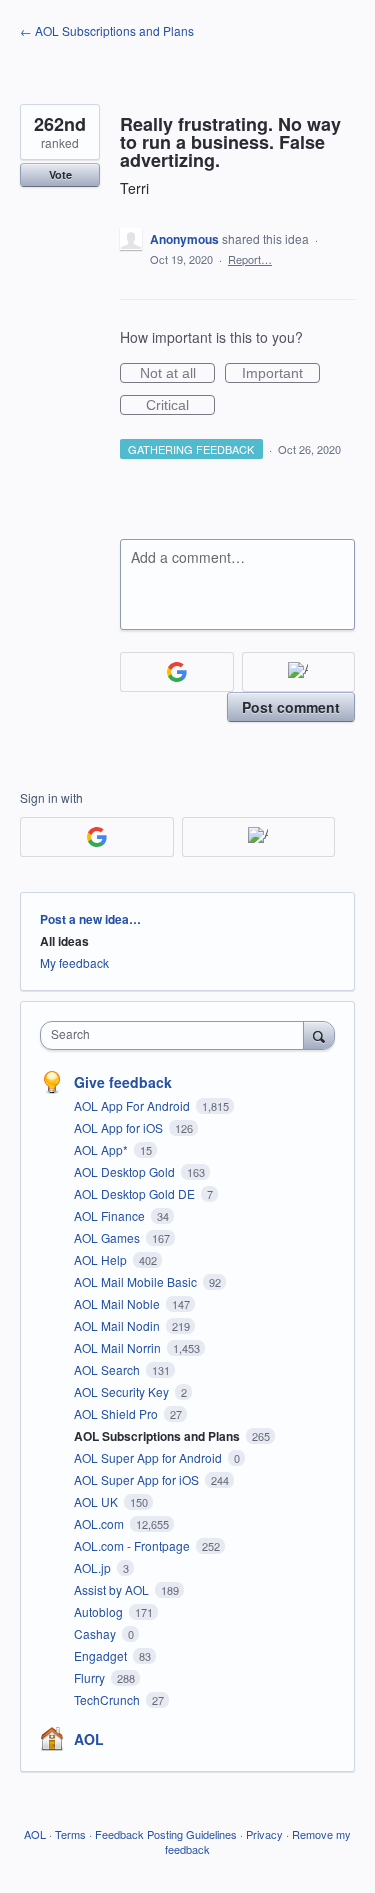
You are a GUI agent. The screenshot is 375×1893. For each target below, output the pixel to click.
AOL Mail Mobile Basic (137, 1281)
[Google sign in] (177, 672)
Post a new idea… (90, 919)
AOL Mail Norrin (119, 1347)
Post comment (291, 707)
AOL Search (108, 1369)
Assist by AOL (113, 1589)
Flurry (91, 1677)
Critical (180, 406)
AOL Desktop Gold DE (136, 1193)
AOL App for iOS (120, 1127)
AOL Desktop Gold (126, 1171)
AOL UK (97, 1501)
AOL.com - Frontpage (133, 1545)
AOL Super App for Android (149, 1457)
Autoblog (100, 1611)
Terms (70, 1834)
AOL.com (100, 1523)
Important (281, 374)
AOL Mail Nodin (118, 1325)
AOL (89, 1739)
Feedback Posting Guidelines (166, 1834)
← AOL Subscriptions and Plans (107, 30)
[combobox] (176, 1035)
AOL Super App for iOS (138, 1479)
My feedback (74, 962)
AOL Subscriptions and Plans (158, 1436)
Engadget (102, 1655)
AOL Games (108, 1237)
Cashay (96, 1633)
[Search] (319, 1035)
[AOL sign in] (299, 672)
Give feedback (123, 1082)
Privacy (264, 1834)
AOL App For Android (133, 1105)
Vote (60, 174)
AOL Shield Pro (117, 1413)
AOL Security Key (123, 1391)
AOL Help (102, 1259)
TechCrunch (108, 1699)
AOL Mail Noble (118, 1303)
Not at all (177, 374)
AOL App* (102, 1149)
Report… (250, 259)
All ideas (64, 941)
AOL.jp (94, 1567)
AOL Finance (111, 1215)
